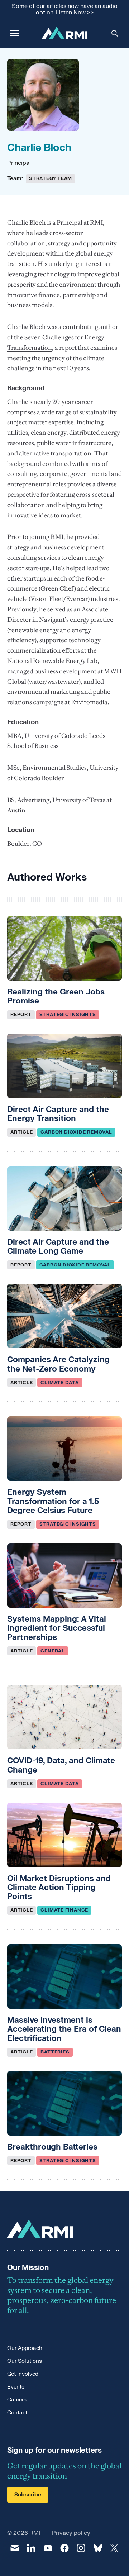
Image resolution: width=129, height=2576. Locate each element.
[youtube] (48, 2548)
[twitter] (114, 2548)
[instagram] (81, 2548)
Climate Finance (64, 1910)
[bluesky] (97, 2548)
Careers (17, 2400)
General (52, 1651)
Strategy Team (51, 178)
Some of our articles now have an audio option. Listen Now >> (65, 9)
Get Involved (23, 2374)
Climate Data (59, 1383)
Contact (17, 2413)
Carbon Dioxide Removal (76, 1132)
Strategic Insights (68, 1015)
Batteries (55, 2052)
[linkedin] (31, 2548)
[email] (15, 2548)
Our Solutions (25, 2361)
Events (16, 2387)
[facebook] (64, 2548)
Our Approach (25, 2348)
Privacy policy (71, 2533)
